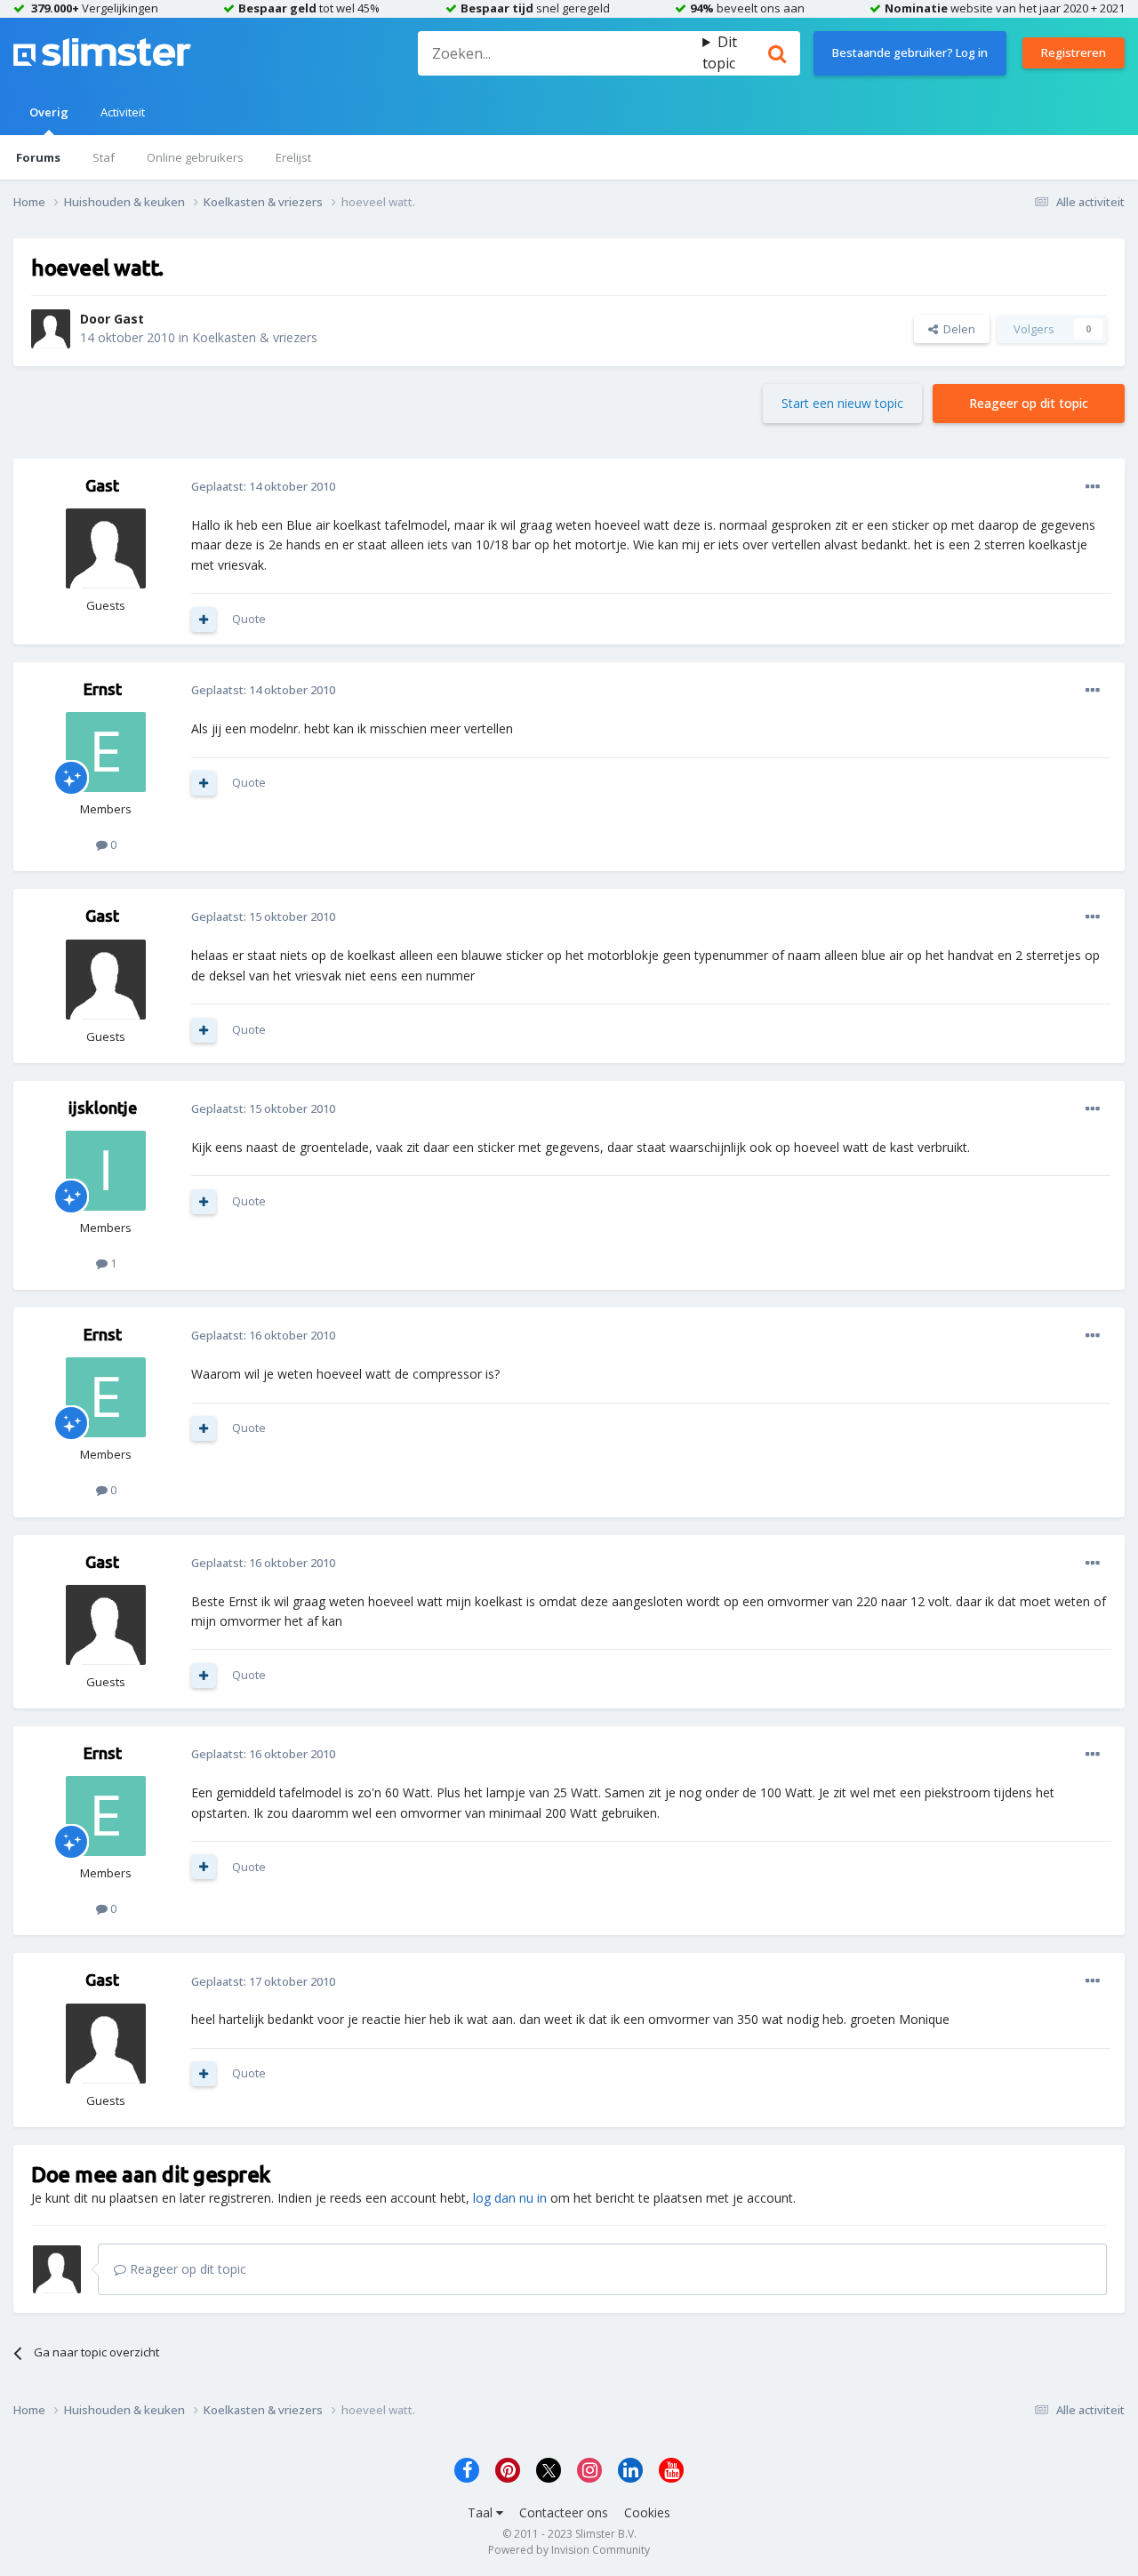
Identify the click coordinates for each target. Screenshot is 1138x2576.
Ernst (103, 689)
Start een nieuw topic (842, 403)
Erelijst (293, 157)
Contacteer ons (564, 2512)
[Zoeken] (777, 53)
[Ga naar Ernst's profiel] (106, 752)
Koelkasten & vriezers (255, 337)
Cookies (647, 2512)
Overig (49, 112)
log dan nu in (510, 2198)
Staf (104, 157)
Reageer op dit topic (1029, 403)
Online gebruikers (195, 157)
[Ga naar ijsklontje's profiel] (106, 1171)
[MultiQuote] (204, 620)
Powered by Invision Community (569, 2550)
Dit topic (720, 52)
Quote (249, 619)
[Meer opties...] (1093, 487)
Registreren (1074, 52)
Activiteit (123, 112)
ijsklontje (103, 1108)
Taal (482, 2512)
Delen (957, 329)
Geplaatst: (263, 486)
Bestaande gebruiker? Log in (910, 52)
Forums (38, 157)
